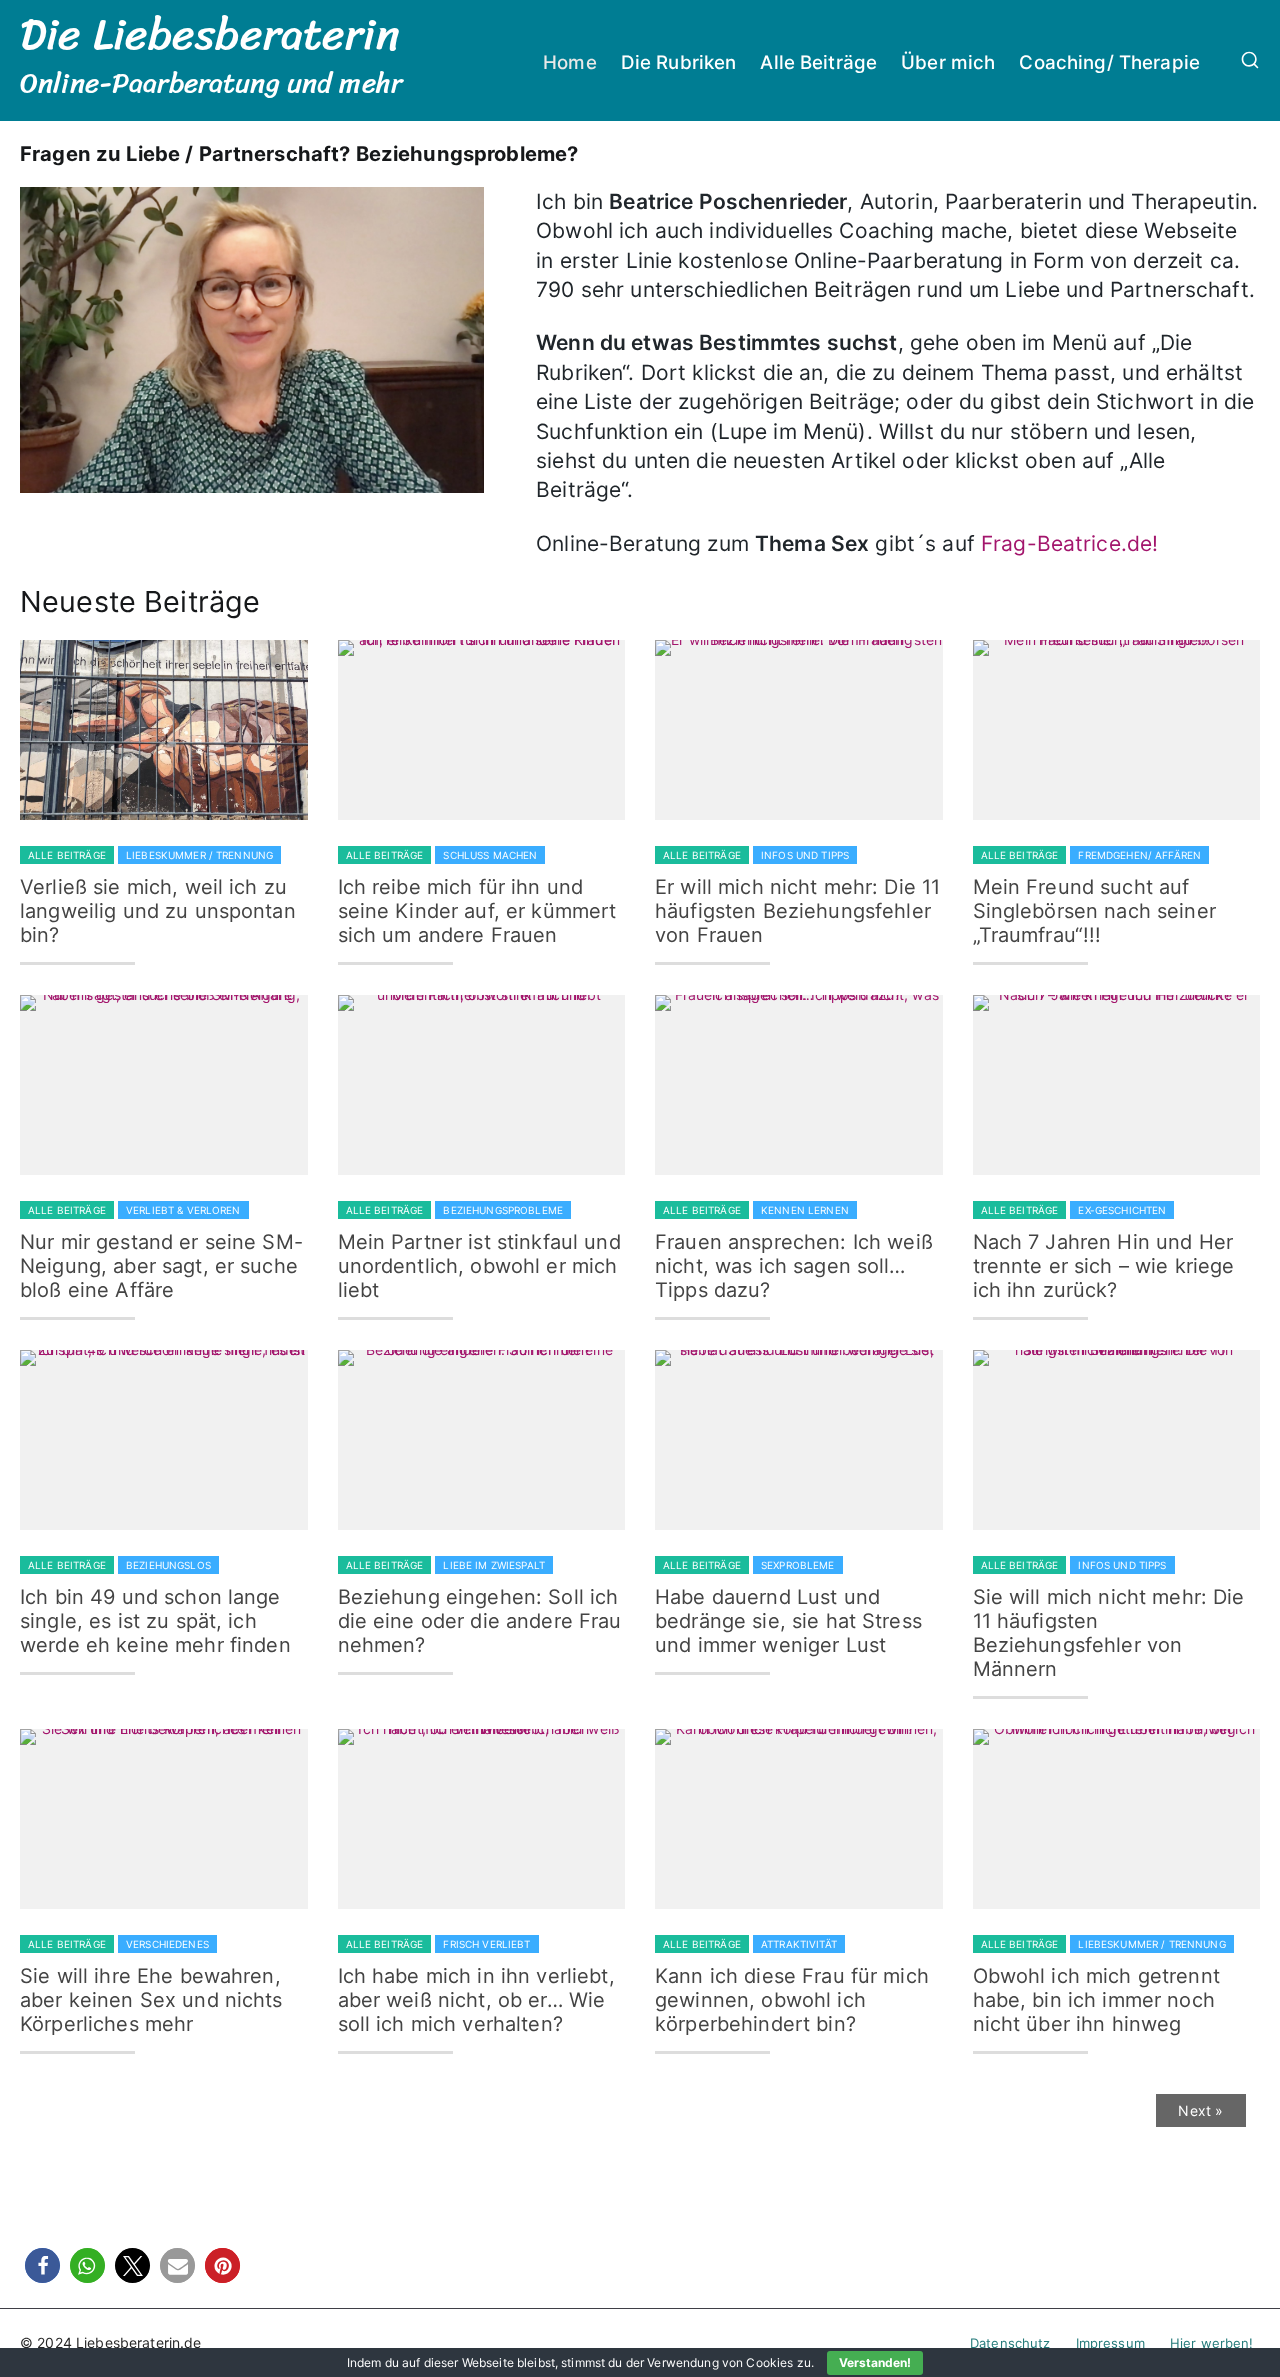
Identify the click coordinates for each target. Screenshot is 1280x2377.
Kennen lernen (805, 1210)
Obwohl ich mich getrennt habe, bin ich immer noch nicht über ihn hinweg (1096, 2000)
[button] (42, 2265)
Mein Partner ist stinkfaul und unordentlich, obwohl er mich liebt (479, 1266)
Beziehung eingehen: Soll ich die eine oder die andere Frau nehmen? (480, 1621)
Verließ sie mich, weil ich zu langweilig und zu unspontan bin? (158, 911)
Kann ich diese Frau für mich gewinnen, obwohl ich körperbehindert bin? (792, 2000)
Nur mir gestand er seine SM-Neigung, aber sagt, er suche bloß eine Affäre (161, 1266)
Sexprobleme (798, 1565)
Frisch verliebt (486, 1944)
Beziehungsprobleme (503, 1210)
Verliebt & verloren (183, 1210)
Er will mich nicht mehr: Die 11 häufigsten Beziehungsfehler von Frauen (797, 911)
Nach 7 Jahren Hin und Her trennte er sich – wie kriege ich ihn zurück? (1104, 1266)
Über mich (948, 62)
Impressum (1110, 2343)
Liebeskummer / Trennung (199, 855)
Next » (1200, 2110)
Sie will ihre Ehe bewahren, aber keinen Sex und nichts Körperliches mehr (151, 2000)
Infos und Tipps (805, 855)
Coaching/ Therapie (1109, 62)
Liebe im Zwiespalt (494, 1565)
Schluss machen (490, 855)
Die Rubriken (679, 62)
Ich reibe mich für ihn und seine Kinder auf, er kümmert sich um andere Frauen (477, 911)
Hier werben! (1212, 2343)
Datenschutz (1010, 2343)
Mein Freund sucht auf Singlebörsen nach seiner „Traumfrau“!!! (1094, 911)
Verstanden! (875, 2362)
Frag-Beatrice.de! (1069, 543)
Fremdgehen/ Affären (1139, 855)
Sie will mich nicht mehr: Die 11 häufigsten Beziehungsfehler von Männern (1109, 1633)
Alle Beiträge (818, 62)
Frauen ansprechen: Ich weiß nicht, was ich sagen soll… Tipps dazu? (794, 1266)
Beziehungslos (168, 1565)
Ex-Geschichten (1122, 1210)
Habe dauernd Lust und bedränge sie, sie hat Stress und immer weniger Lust (788, 1621)
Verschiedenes (167, 1944)
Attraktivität (799, 1944)
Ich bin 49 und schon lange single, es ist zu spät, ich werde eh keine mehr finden (155, 1621)
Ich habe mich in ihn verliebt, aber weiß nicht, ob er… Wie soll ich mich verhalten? (476, 2000)
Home (570, 62)
